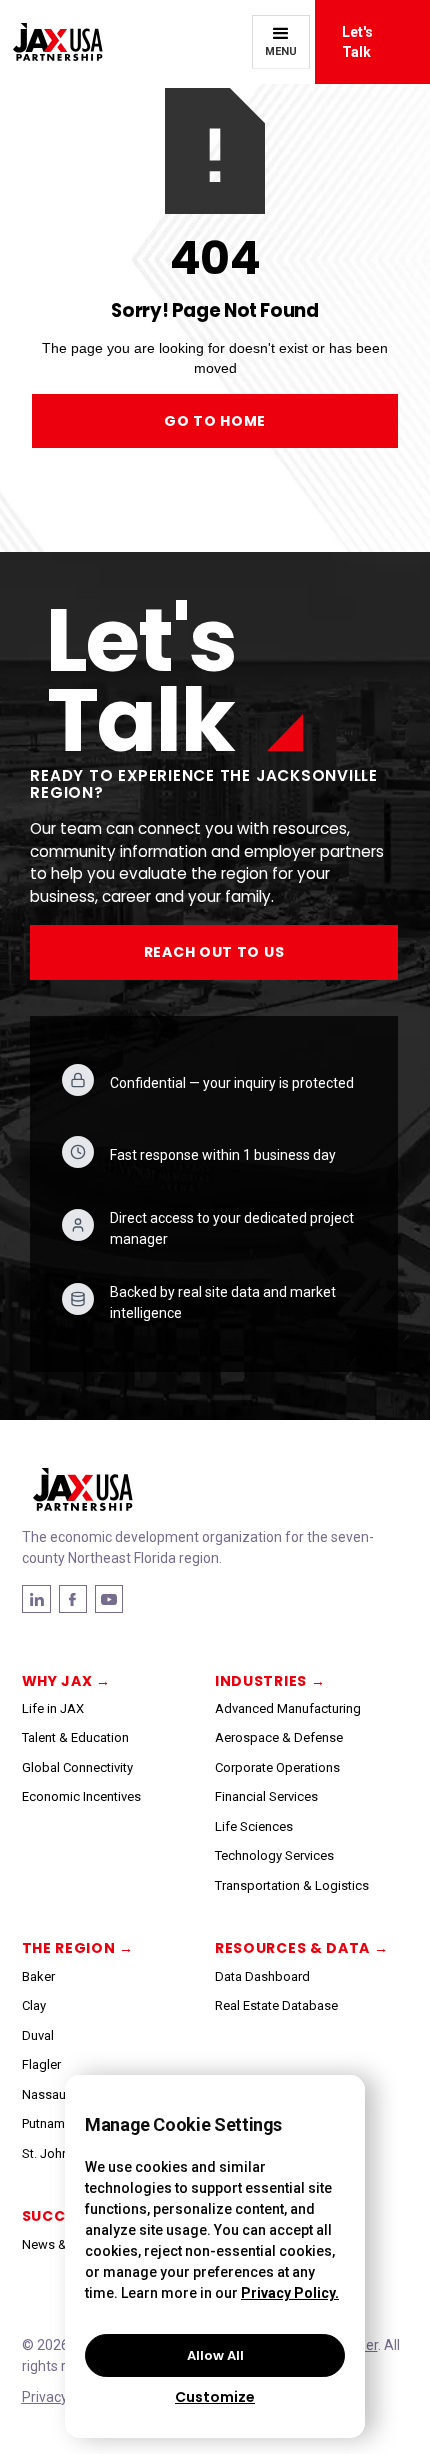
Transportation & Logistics (292, 1885)
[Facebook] (36, 1599)
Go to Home (215, 421)
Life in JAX (53, 1708)
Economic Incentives (81, 1796)
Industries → (270, 1681)
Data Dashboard (262, 1976)
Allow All (215, 2355)
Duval (38, 2035)
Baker (38, 1976)
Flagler (41, 2064)
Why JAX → (66, 1681)
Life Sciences (254, 1826)
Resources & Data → (302, 1948)
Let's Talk (357, 42)
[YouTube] (109, 1599)
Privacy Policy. (290, 2293)
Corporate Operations (277, 1767)
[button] (281, 42)
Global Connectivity (77, 1767)
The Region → (78, 1948)
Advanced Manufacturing (288, 1708)
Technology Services (274, 1855)
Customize (215, 2397)
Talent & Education (75, 1737)
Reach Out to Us (214, 952)
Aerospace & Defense (279, 1737)
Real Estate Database (276, 2005)
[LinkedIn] (73, 1599)
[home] (51, 42)
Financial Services (266, 1796)
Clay (34, 2005)
